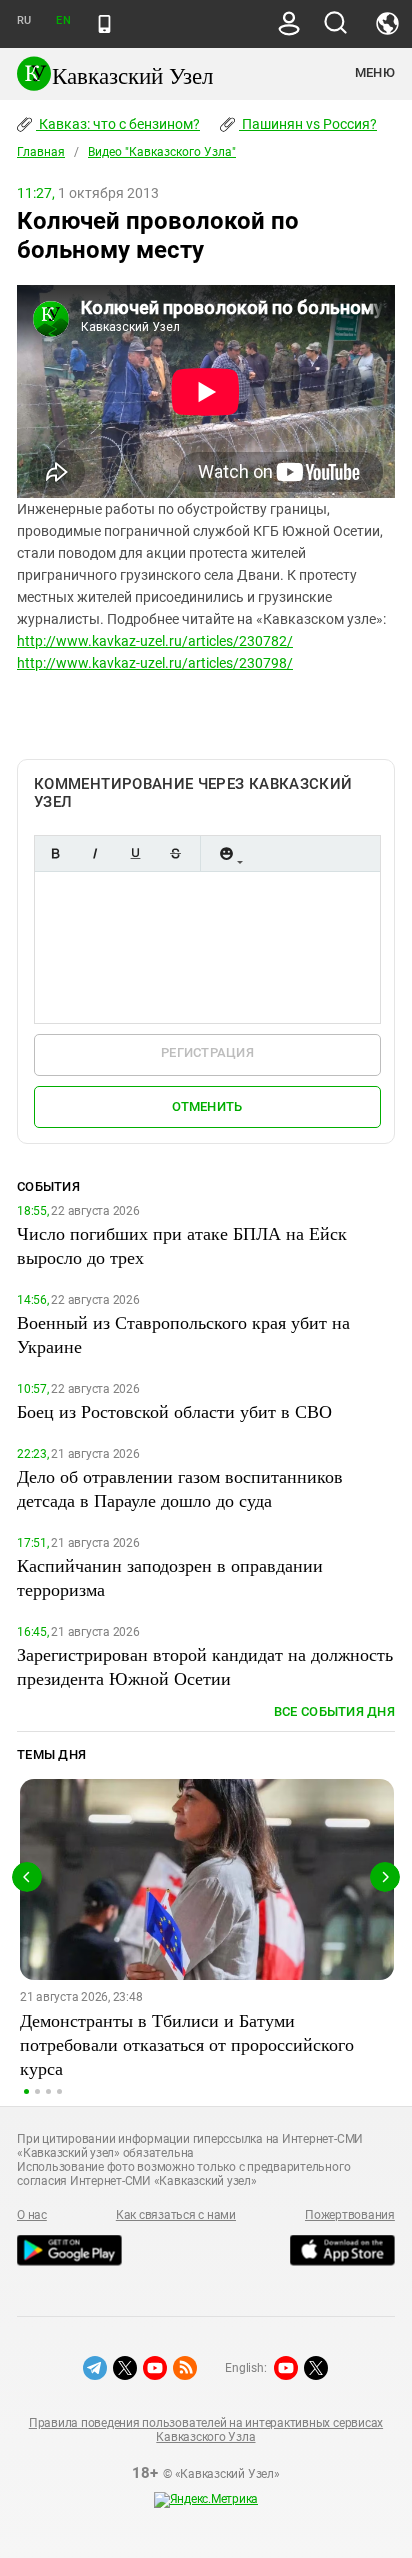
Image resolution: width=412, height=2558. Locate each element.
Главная (41, 152)
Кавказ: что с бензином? (118, 124)
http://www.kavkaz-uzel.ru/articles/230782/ (155, 641)
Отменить (207, 1106)
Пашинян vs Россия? (308, 124)
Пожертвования (350, 2215)
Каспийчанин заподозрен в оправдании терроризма (170, 1577)
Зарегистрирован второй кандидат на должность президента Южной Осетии (205, 1666)
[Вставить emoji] (226, 853)
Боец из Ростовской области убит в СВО (174, 1411)
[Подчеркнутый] (135, 853)
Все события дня (334, 1711)
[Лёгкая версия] (104, 24)
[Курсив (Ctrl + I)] (95, 853)
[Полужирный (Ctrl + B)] (55, 853)
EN (63, 20)
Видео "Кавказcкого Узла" (162, 152)
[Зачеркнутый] (175, 853)
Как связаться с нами (176, 2215)
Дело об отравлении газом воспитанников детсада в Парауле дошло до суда (180, 1488)
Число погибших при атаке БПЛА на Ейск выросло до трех (182, 1245)
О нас (32, 2215)
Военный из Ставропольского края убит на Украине (183, 1334)
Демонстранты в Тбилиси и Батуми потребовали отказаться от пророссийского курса (187, 2044)
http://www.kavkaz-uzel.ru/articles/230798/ (155, 663)
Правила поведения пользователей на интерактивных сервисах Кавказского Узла (206, 2430)
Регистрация (207, 1052)
